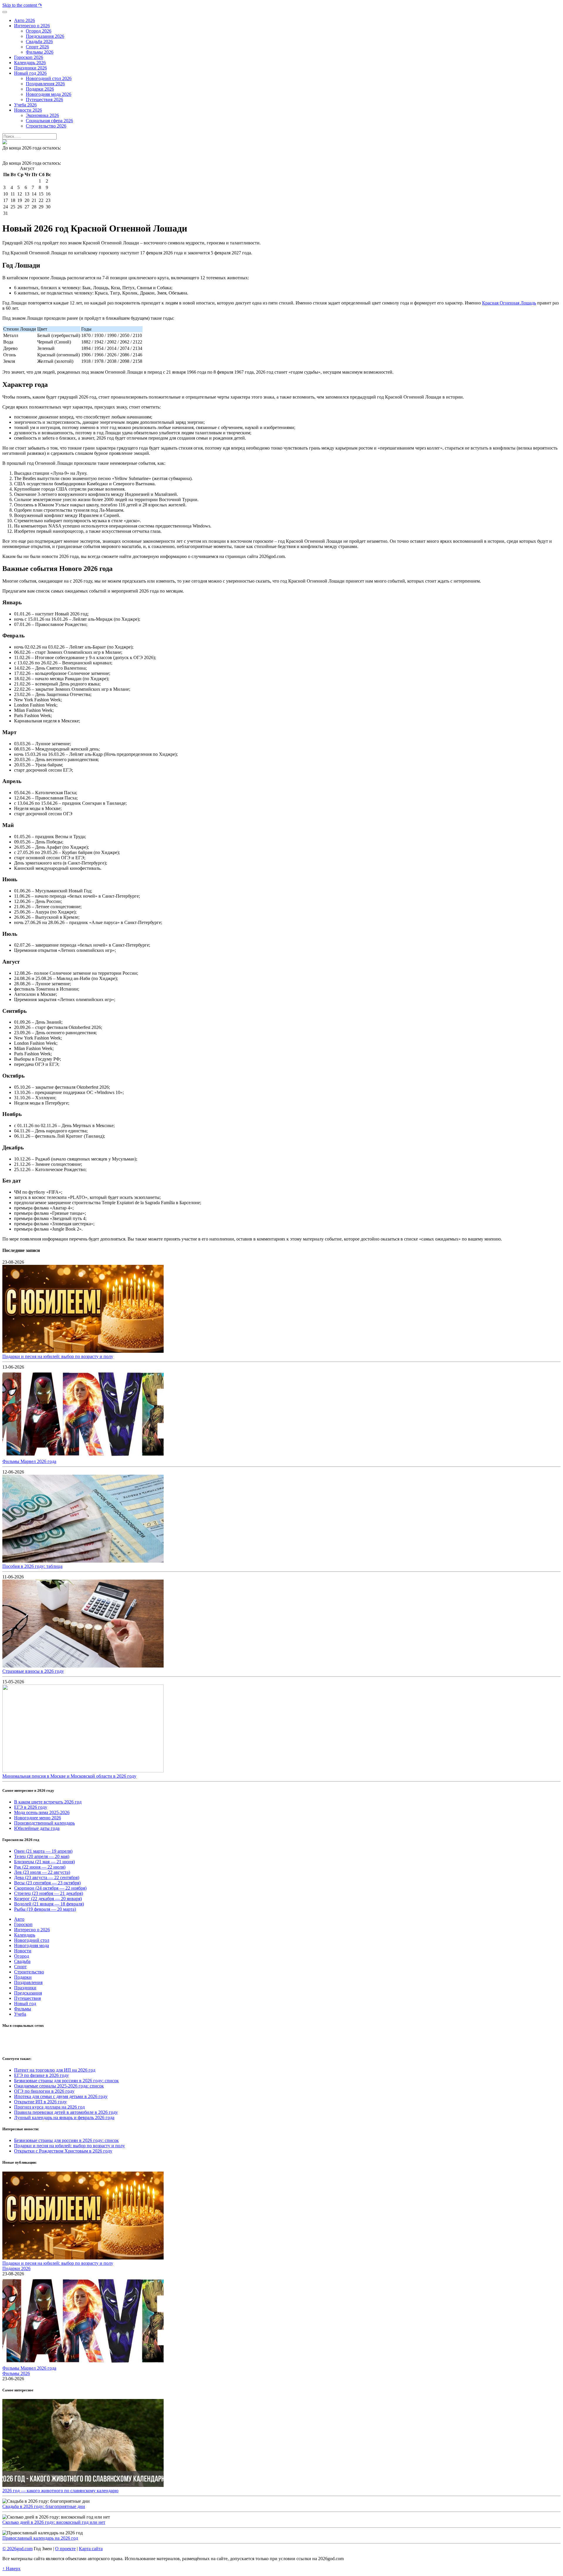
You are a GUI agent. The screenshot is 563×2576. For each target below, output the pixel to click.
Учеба (20, 2014)
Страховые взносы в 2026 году (33, 1671)
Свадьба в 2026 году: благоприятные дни (44, 2506)
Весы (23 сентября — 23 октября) (47, 1883)
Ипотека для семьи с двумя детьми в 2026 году (61, 2096)
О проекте (65, 2549)
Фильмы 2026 (16, 2373)
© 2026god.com (17, 2549)
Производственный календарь (44, 1823)
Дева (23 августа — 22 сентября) (47, 1877)
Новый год (25, 2004)
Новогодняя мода (32, 1945)
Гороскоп (23, 1924)
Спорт (20, 1967)
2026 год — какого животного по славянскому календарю (60, 2491)
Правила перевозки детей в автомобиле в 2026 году (66, 2112)
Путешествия (27, 1998)
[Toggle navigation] (5, 12)
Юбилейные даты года (37, 1828)
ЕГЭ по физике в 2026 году (41, 2075)
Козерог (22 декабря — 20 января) (48, 1899)
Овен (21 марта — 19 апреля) (43, 1851)
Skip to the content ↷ (22, 5)
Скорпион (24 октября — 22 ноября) (50, 1888)
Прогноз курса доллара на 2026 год (49, 2107)
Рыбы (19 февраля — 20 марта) (45, 1909)
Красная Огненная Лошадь (509, 303)
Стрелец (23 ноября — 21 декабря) (49, 1893)
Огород (22, 1956)
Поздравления (28, 1982)
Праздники (25, 1988)
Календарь (25, 1935)
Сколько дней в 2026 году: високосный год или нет (54, 2522)
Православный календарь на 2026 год (40, 2538)
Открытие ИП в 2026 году (40, 2102)
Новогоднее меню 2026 (38, 1818)
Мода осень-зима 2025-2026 (42, 1812)
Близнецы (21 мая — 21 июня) (44, 1862)
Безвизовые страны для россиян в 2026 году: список (66, 2081)
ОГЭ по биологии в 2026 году (44, 2091)
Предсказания (28, 1993)
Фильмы (23, 2009)
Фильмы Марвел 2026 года (29, 1461)
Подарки (23, 1977)
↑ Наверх (11, 2569)
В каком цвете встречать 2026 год (48, 1802)
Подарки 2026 (16, 2268)
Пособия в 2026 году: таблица (32, 1566)
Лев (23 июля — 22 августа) (42, 1872)
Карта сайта (91, 2549)
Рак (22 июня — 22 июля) (40, 1867)
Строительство (29, 1972)
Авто (19, 1919)
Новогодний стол (32, 1940)
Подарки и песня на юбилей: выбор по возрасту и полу (58, 1356)
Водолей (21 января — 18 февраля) (49, 1904)
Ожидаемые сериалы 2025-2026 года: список (59, 2086)
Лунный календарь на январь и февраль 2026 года (64, 2118)
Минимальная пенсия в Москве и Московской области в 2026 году (69, 1776)
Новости (23, 1951)
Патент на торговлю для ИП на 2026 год (55, 2070)
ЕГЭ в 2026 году (31, 1807)
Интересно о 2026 (32, 1930)
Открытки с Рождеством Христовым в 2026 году (63, 2151)
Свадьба (22, 1961)
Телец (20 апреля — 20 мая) (42, 1856)
